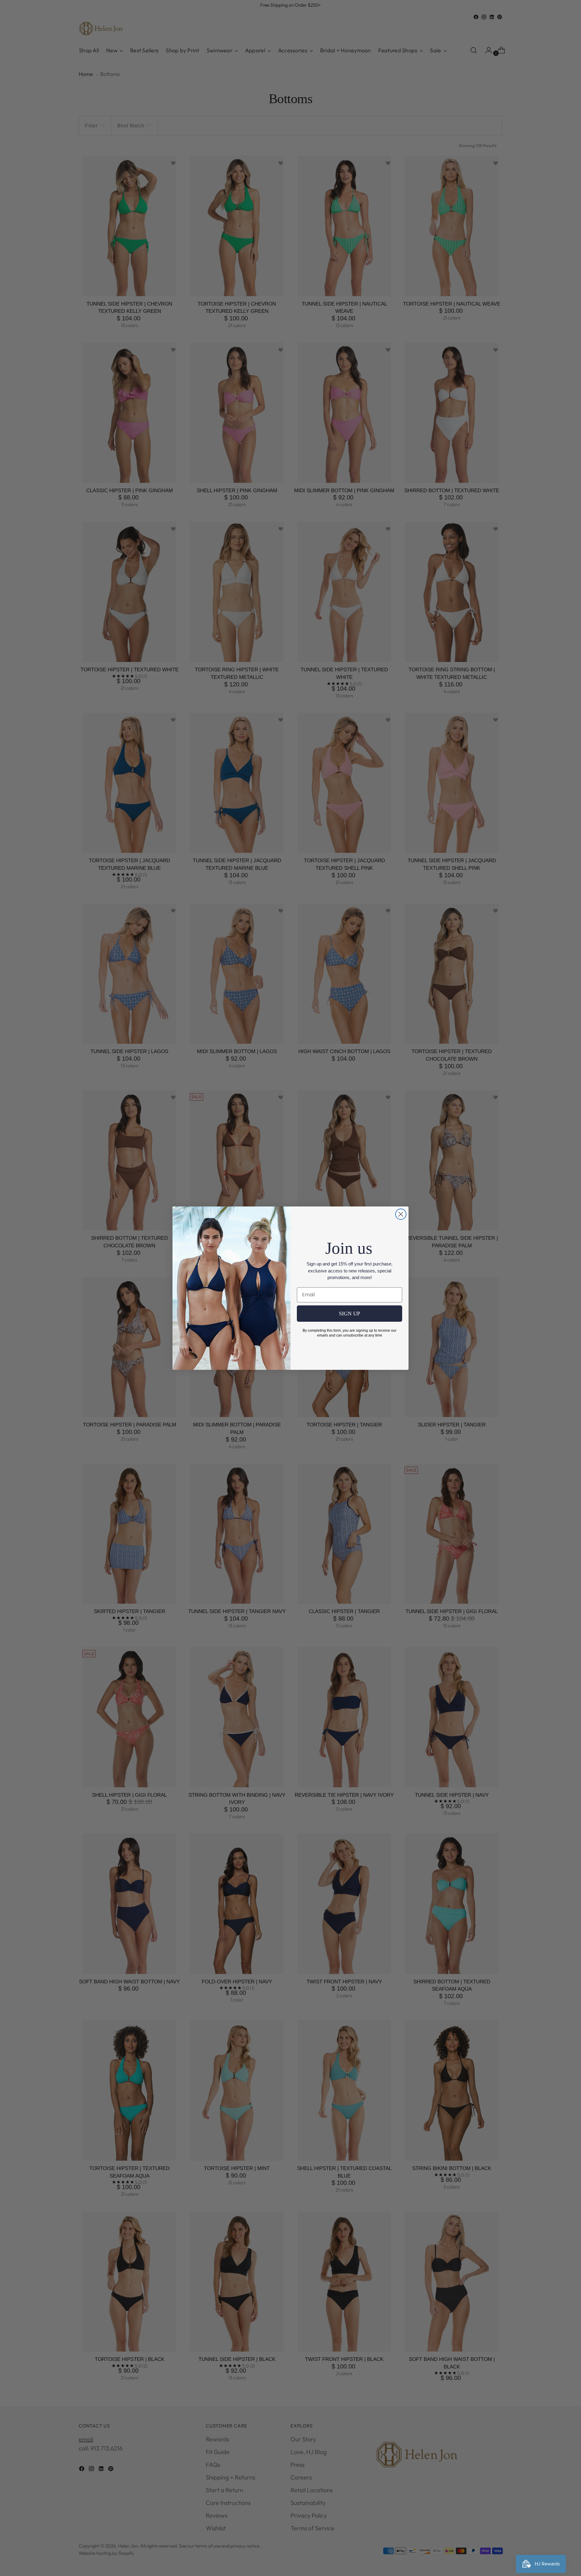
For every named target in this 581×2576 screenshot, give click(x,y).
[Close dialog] (401, 1214)
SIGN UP (350, 1314)
